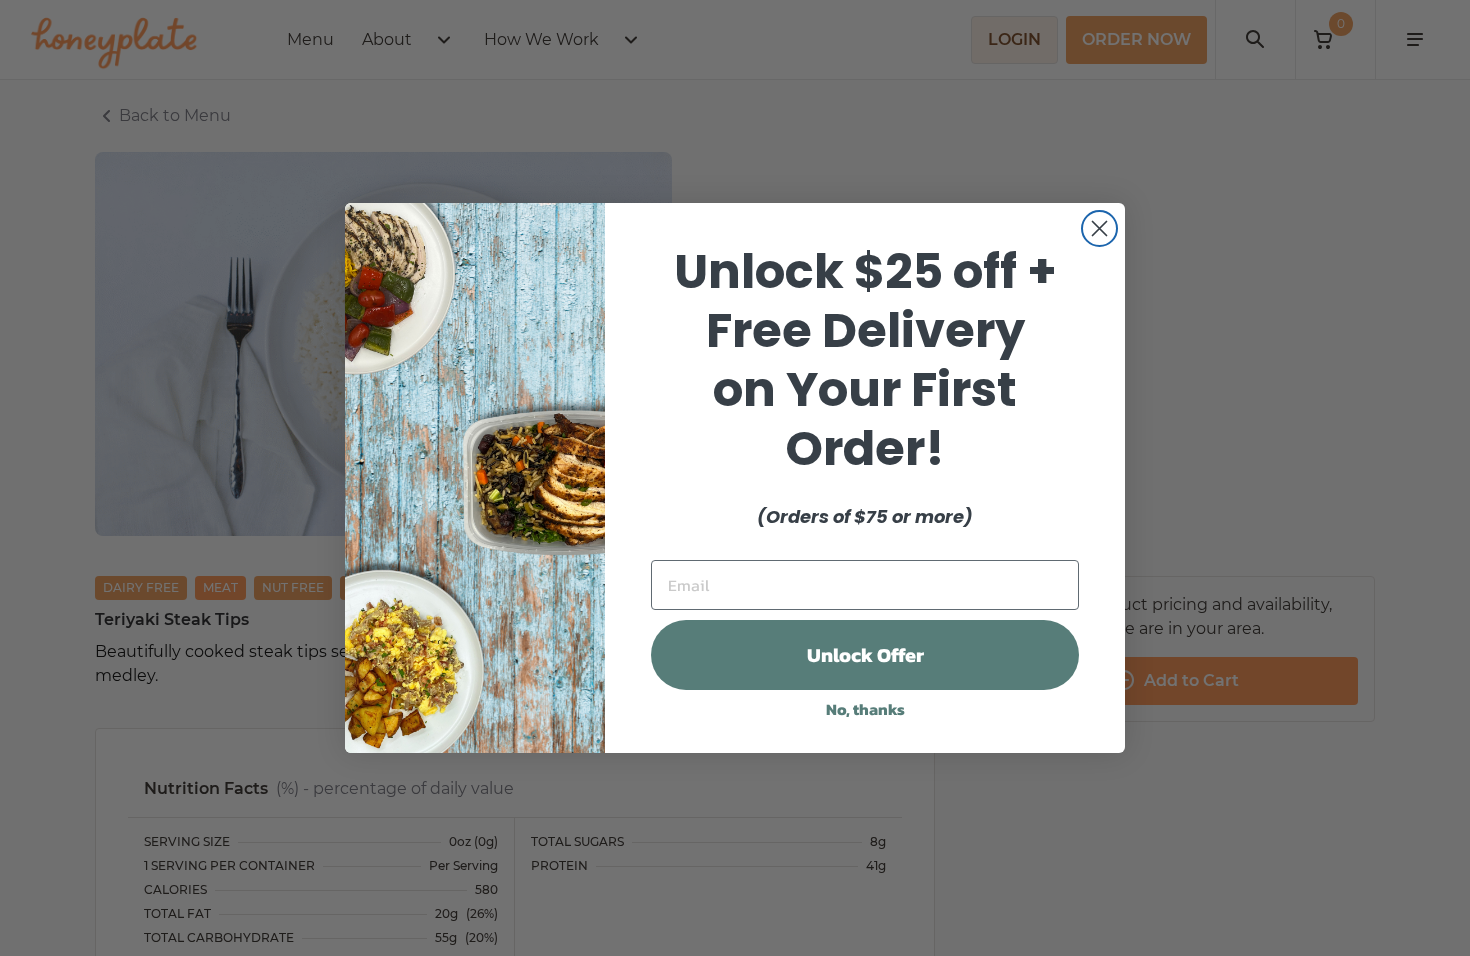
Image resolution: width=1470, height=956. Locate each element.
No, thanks (865, 709)
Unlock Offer (865, 655)
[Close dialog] (1099, 228)
